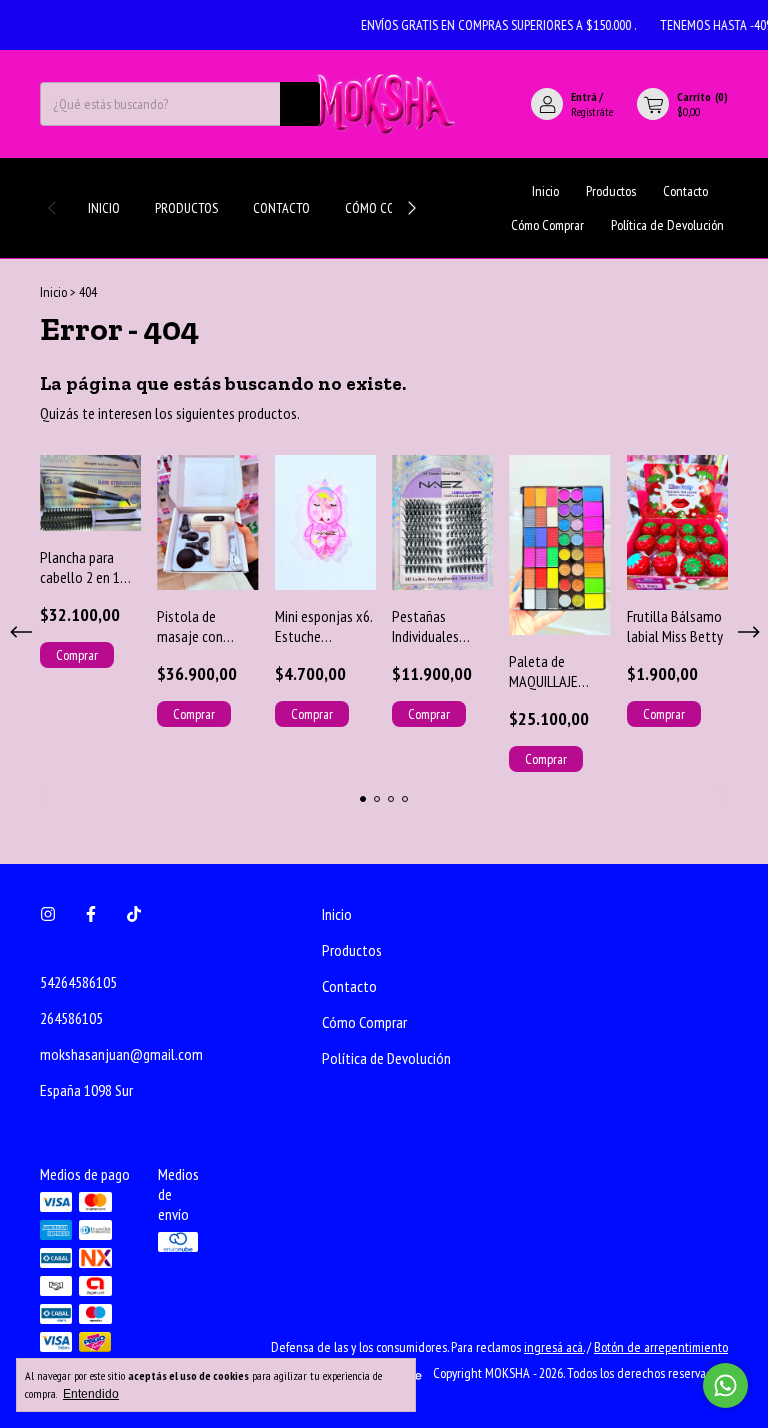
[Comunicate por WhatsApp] (725, 1385)
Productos (186, 208)
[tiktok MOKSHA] (134, 914)
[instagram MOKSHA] (48, 914)
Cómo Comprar (388, 208)
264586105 (71, 1018)
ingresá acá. (554, 1347)
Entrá (584, 96)
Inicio (104, 208)
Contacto (281, 208)
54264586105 (78, 982)
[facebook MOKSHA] (91, 914)
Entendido (91, 1394)
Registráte (592, 111)
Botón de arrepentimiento (661, 1347)
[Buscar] (300, 104)
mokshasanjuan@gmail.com (121, 1054)
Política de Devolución (667, 225)
